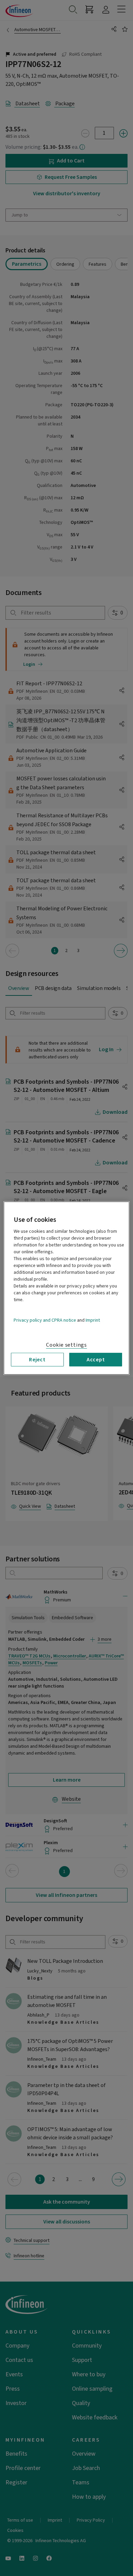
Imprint (93, 1320)
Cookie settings (66, 1345)
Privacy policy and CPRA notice (45, 1320)
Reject (37, 1359)
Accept (96, 1359)
